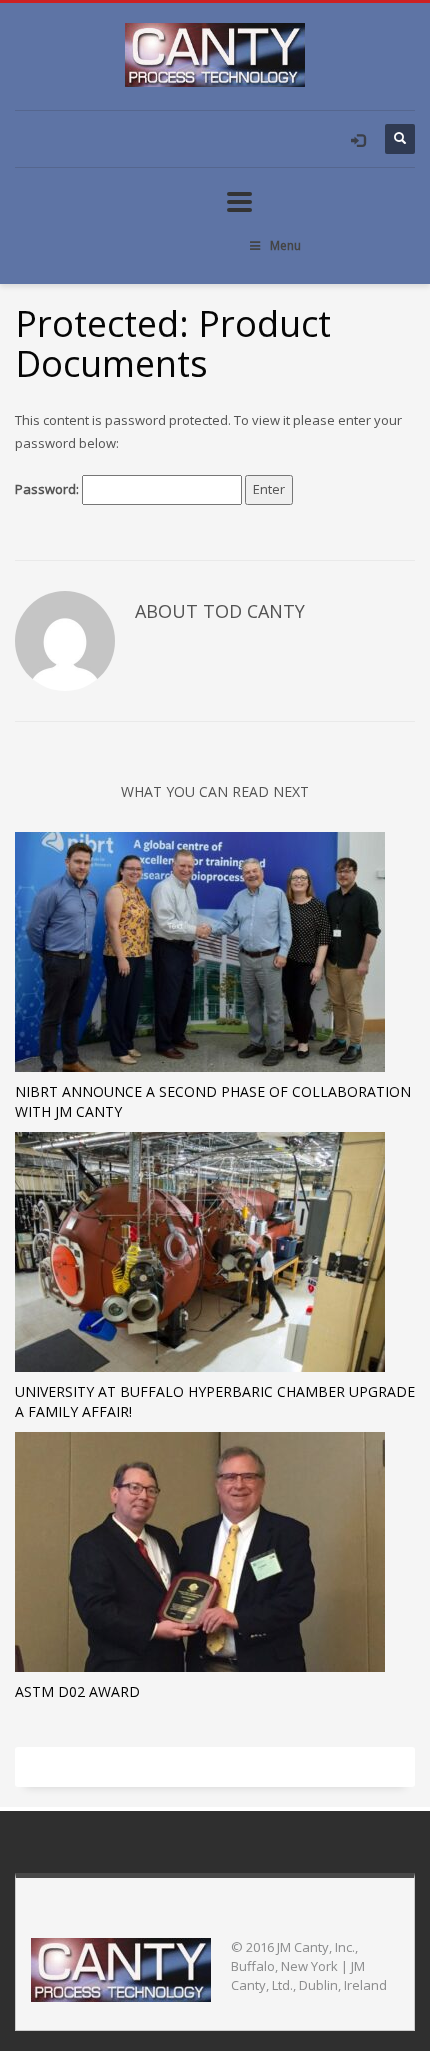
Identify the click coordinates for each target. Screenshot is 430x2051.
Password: (48, 489)
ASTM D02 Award (77, 1691)
